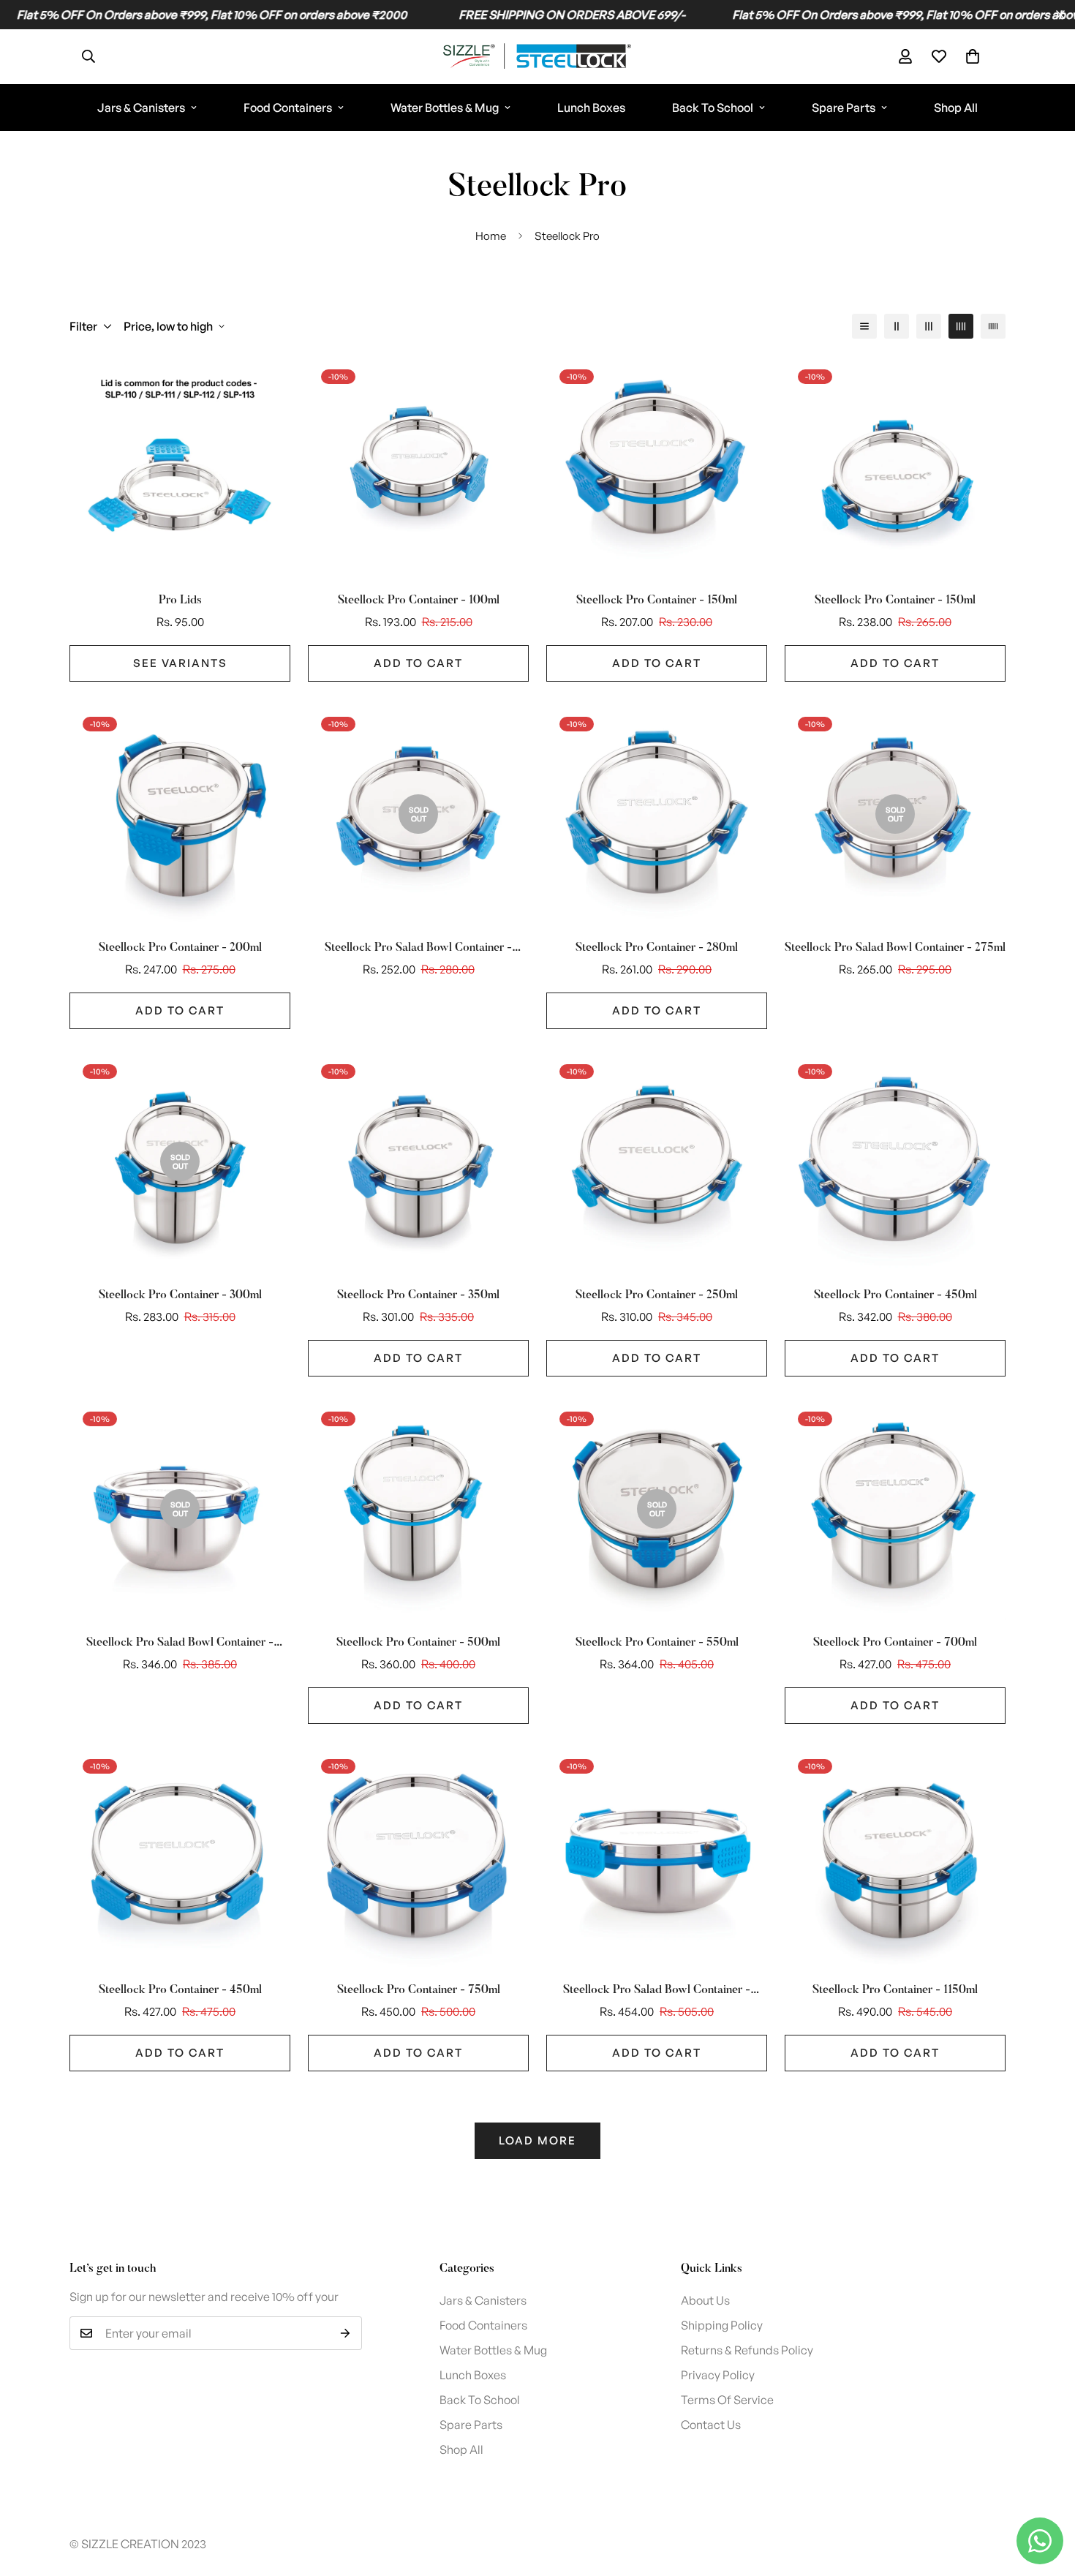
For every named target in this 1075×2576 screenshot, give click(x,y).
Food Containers (288, 108)
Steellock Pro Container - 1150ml (895, 1990)
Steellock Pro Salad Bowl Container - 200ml (418, 949)
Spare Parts (844, 108)
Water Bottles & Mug (445, 108)
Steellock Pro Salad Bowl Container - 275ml (895, 948)
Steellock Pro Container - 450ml (895, 1295)
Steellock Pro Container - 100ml (419, 600)
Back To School (713, 108)
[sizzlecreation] (538, 57)
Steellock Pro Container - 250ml (657, 1295)
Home (491, 236)
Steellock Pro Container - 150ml (657, 600)
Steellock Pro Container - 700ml (895, 1643)
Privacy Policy (718, 2375)
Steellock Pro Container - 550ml (657, 1643)
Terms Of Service (727, 2400)
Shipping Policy (722, 2325)
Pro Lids (180, 600)
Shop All (956, 108)
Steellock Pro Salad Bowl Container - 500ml (180, 1644)
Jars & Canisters (141, 108)
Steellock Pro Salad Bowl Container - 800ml (657, 1992)
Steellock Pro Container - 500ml (418, 1643)
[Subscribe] (346, 2333)
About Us (705, 2300)
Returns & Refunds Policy (747, 2350)
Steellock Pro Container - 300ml (180, 1295)
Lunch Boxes (591, 108)
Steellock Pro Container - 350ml (418, 1295)
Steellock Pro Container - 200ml (180, 948)
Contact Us (711, 2425)
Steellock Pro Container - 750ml (419, 1990)
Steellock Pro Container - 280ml (657, 948)
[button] (973, 56)
